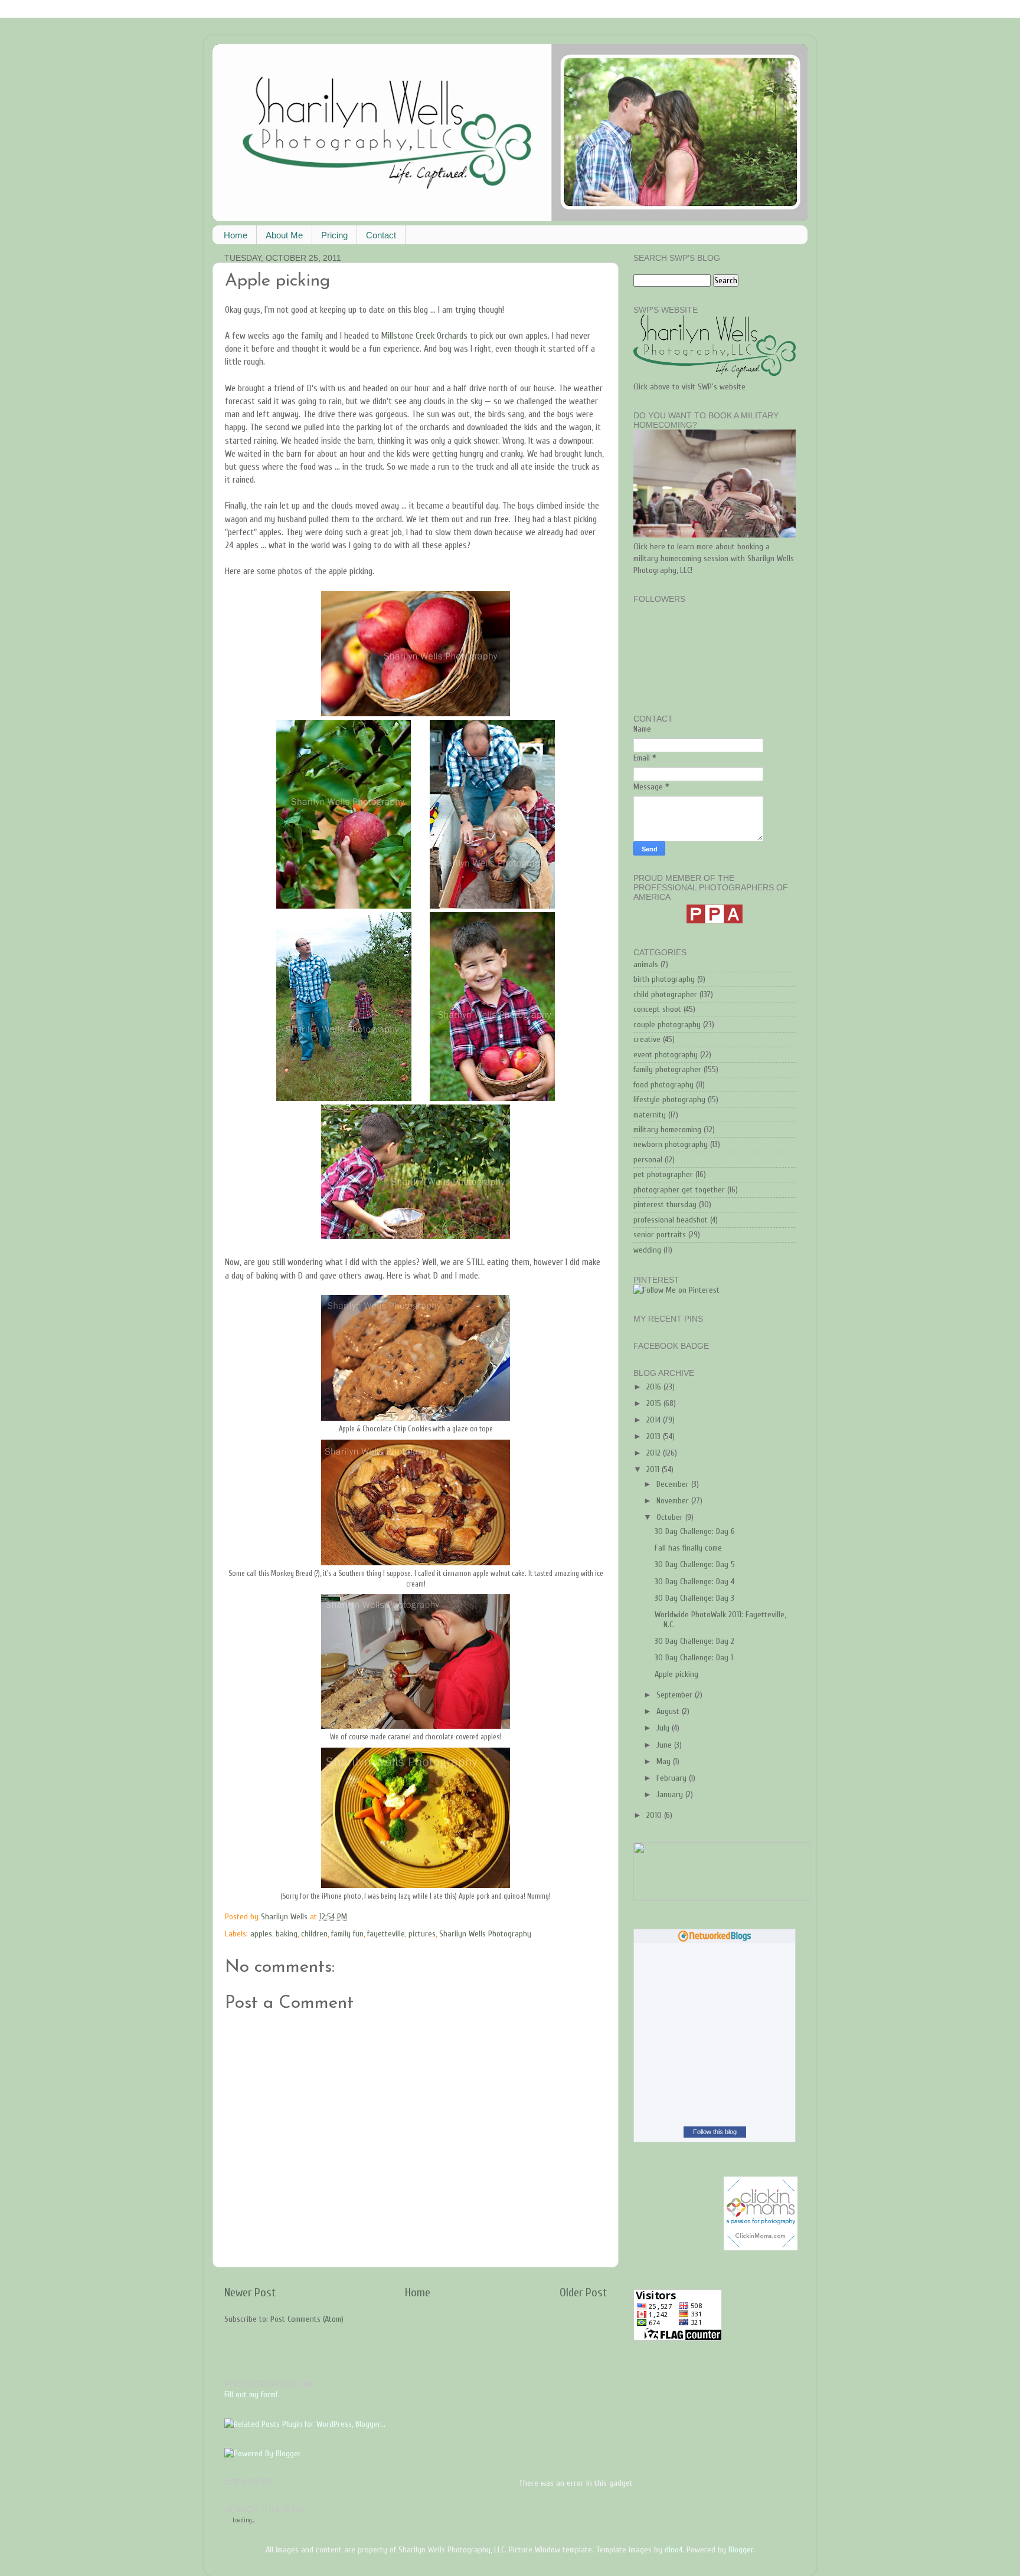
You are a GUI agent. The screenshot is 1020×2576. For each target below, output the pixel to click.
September (676, 1695)
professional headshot (671, 1220)
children (314, 1934)
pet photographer (663, 1174)
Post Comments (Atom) (307, 2319)
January (671, 1795)
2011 (654, 1469)
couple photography (667, 1025)
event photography (666, 1055)
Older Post (583, 2292)
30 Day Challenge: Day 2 (694, 1641)
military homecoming (667, 1130)
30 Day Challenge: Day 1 (694, 1658)
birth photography (664, 979)
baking (287, 1934)
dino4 (674, 2550)
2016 (655, 1387)
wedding (647, 1250)
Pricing (334, 235)
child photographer (665, 994)
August (669, 1711)
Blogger (741, 2550)
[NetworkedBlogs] (715, 1940)
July (664, 1728)
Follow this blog (715, 2132)
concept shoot (657, 1009)
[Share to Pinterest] (442, 1917)
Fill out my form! (251, 2395)
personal (648, 1160)
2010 (655, 1815)
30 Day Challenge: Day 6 (695, 1531)
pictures (422, 1934)
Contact (381, 235)
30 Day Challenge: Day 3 (694, 1598)
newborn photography (671, 1144)
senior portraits (660, 1235)
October (671, 1517)
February (673, 1778)
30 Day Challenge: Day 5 (695, 1564)
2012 (655, 1453)
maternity (650, 1115)
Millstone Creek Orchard (422, 336)
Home (236, 235)
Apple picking (676, 1674)
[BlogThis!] (408, 1917)
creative (647, 1039)
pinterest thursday (665, 1205)
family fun (347, 1934)
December (674, 1484)
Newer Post (250, 2292)
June (665, 1745)
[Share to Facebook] (431, 1917)
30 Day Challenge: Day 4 (694, 1582)
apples (261, 1934)
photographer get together (679, 1190)
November (674, 1501)
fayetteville (386, 1934)
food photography (663, 1085)
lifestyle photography (669, 1099)
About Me (284, 235)
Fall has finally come (688, 1548)
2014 (655, 1420)
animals (646, 964)
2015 (655, 1403)
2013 (655, 1436)
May (665, 1761)
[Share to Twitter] (420, 1917)
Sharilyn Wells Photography (485, 1934)
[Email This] (397, 1917)
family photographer (667, 1069)
